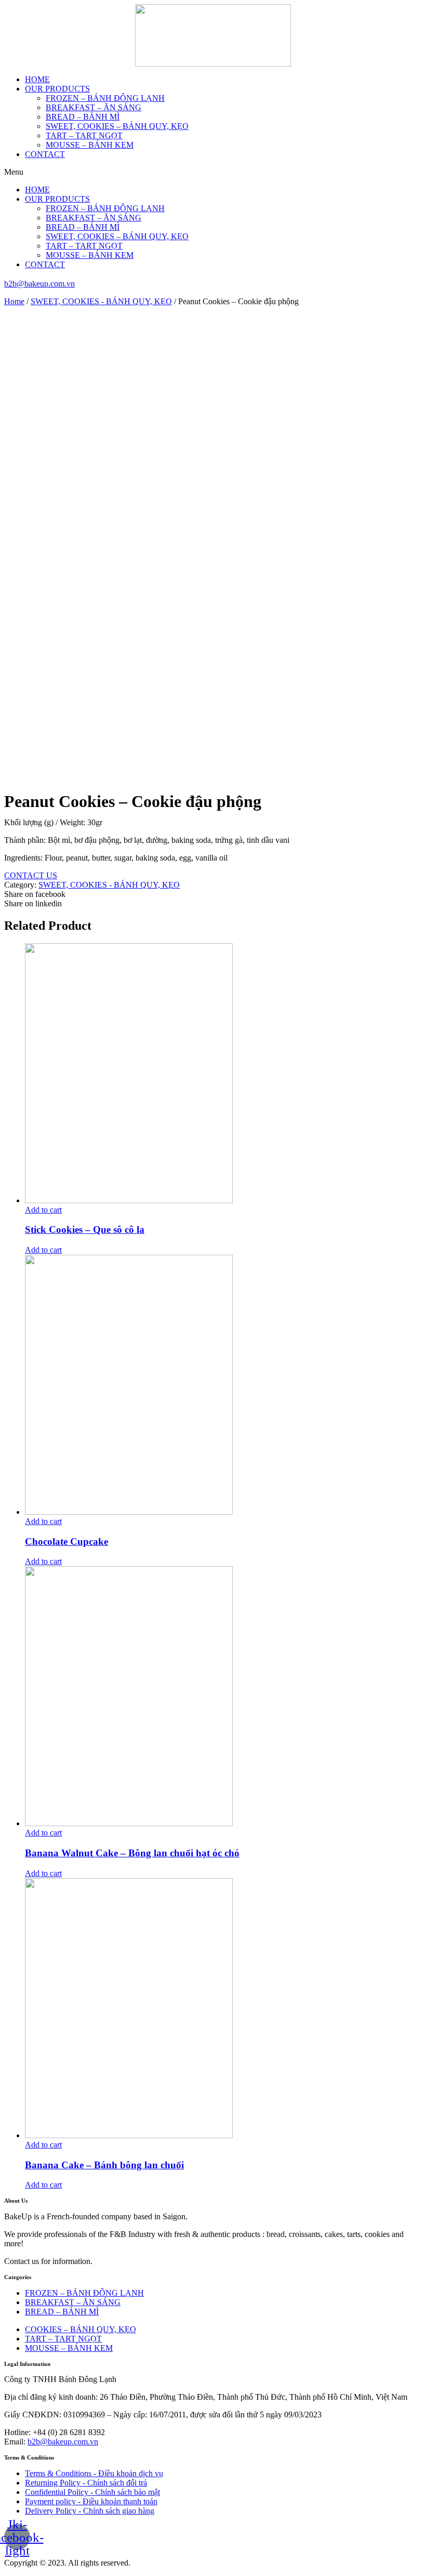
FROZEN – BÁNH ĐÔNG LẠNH (105, 98)
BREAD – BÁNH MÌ (83, 117)
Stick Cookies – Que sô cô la (85, 1230)
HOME (37, 79)
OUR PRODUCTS (57, 89)
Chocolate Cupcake (66, 1541)
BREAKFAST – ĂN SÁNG (94, 107)
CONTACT (45, 154)
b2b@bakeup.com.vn (39, 284)
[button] (213, 172)
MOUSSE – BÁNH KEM (90, 145)
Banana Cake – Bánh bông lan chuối (104, 2165)
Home (14, 301)
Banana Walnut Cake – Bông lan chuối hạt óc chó (132, 1853)
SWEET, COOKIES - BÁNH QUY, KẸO (101, 301)
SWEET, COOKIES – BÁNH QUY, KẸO (117, 126)
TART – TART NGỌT (84, 135)
